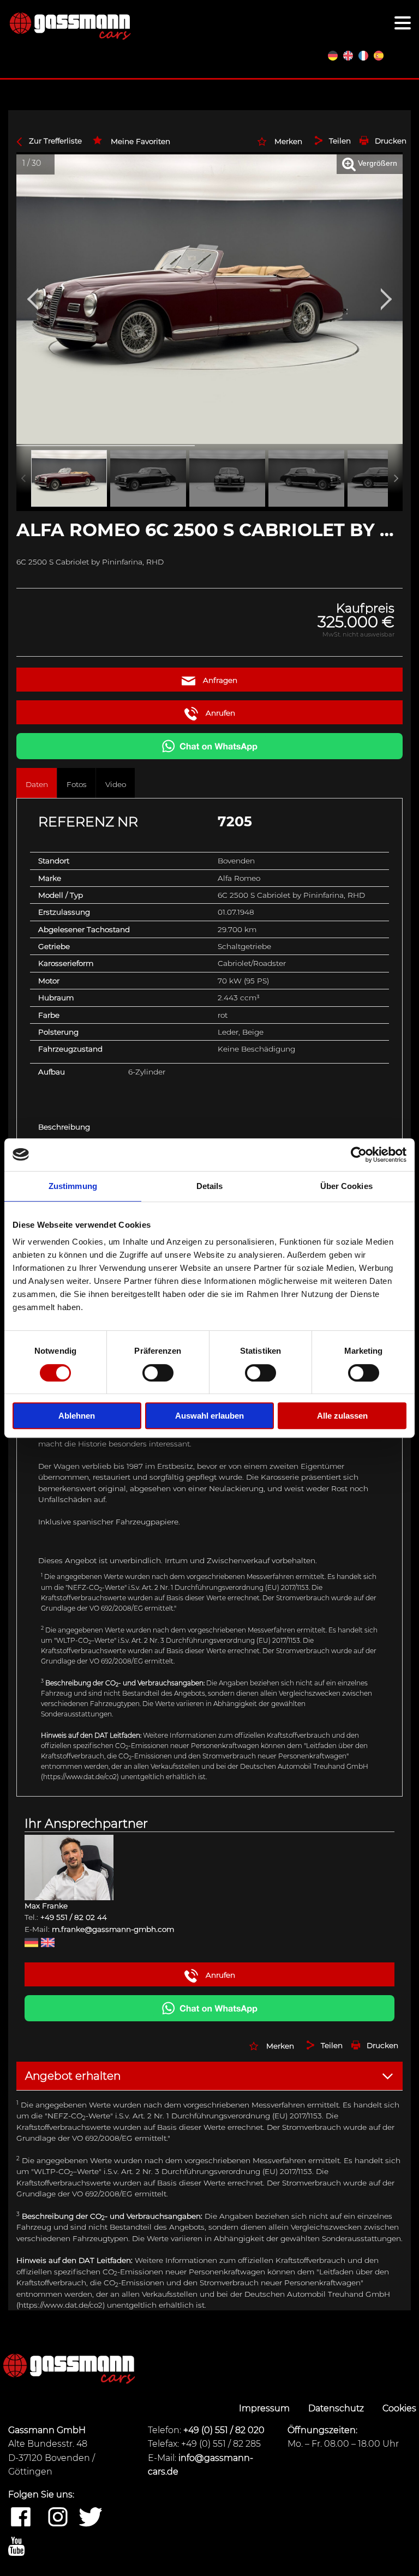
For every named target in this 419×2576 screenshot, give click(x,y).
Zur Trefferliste (55, 141)
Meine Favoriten (140, 141)
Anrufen (219, 713)
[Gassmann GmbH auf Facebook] (21, 2518)
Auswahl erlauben (209, 1416)
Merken (288, 141)
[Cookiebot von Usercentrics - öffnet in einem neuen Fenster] (359, 1155)
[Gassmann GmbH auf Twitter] (91, 2518)
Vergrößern (376, 163)
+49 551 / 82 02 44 (74, 1917)
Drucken (391, 141)
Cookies (399, 2408)
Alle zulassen (342, 1416)
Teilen (340, 141)
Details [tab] (210, 1186)
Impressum (265, 2408)
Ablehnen (77, 1416)
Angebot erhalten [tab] (73, 2076)
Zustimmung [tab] (73, 1186)
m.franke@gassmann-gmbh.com (113, 1929)
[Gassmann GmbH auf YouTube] (16, 2547)
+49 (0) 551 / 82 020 (224, 2430)
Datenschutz (337, 2408)
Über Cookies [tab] (346, 1186)
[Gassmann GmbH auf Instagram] (58, 2518)
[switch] (158, 1373)
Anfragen (219, 680)
